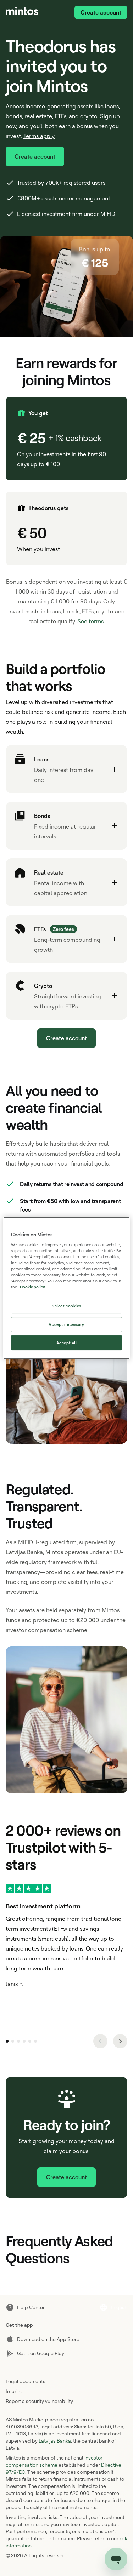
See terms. (91, 621)
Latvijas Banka (55, 2441)
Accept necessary (66, 1324)
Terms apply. (39, 136)
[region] (66, 1288)
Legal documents (26, 2381)
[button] (66, 769)
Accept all (67, 1343)
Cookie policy (32, 1287)
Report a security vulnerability (39, 2401)
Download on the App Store (48, 2339)
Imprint (14, 2391)
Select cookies (66, 1306)
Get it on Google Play (41, 2353)
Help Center (31, 2307)
